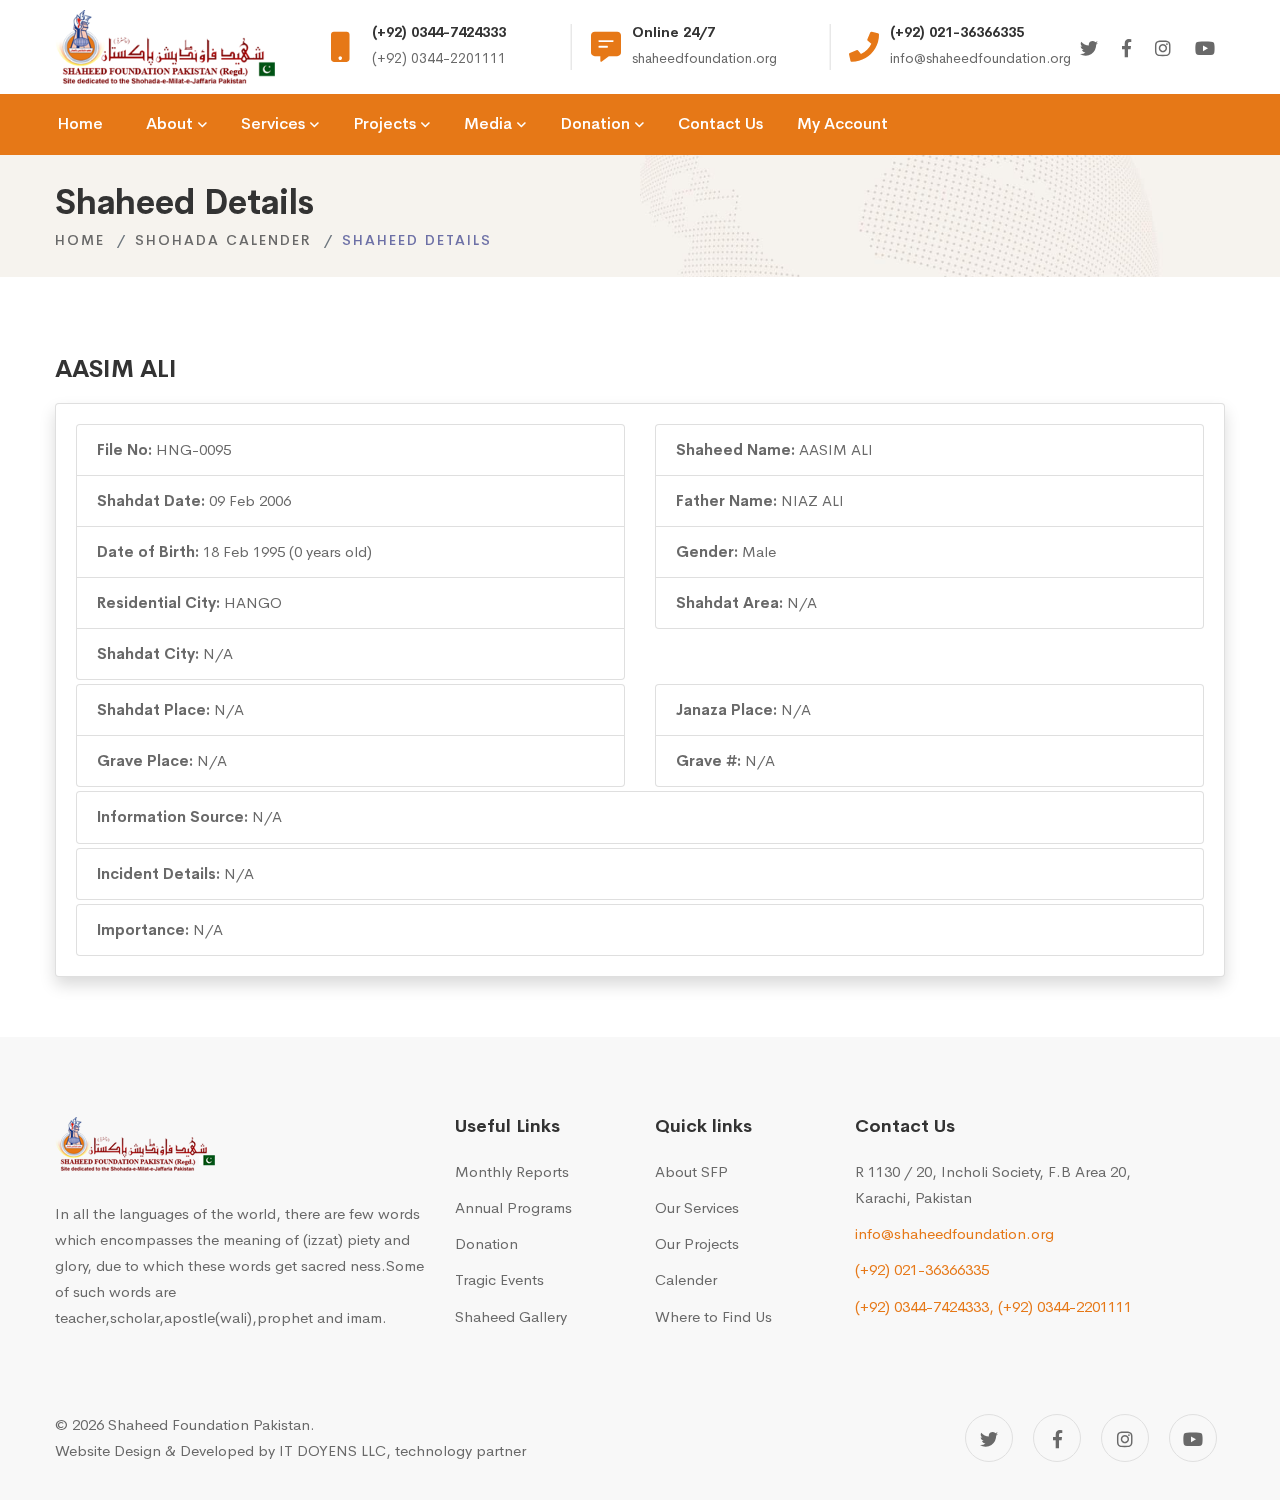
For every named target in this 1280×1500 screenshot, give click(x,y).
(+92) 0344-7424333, (924, 1306)
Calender (686, 1279)
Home (80, 240)
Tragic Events (499, 1279)
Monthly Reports (512, 1171)
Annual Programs (513, 1207)
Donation (486, 1243)
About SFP (691, 1171)
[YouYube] (1205, 49)
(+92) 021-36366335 (922, 1269)
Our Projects (697, 1243)
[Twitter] (1089, 49)
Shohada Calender (223, 240)
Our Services (697, 1207)
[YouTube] (1193, 1438)
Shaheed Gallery (511, 1316)
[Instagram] (1163, 49)
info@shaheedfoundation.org (954, 1233)
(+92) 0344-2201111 (1065, 1306)
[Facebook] (1126, 49)
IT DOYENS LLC (332, 1450)
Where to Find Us (713, 1316)
